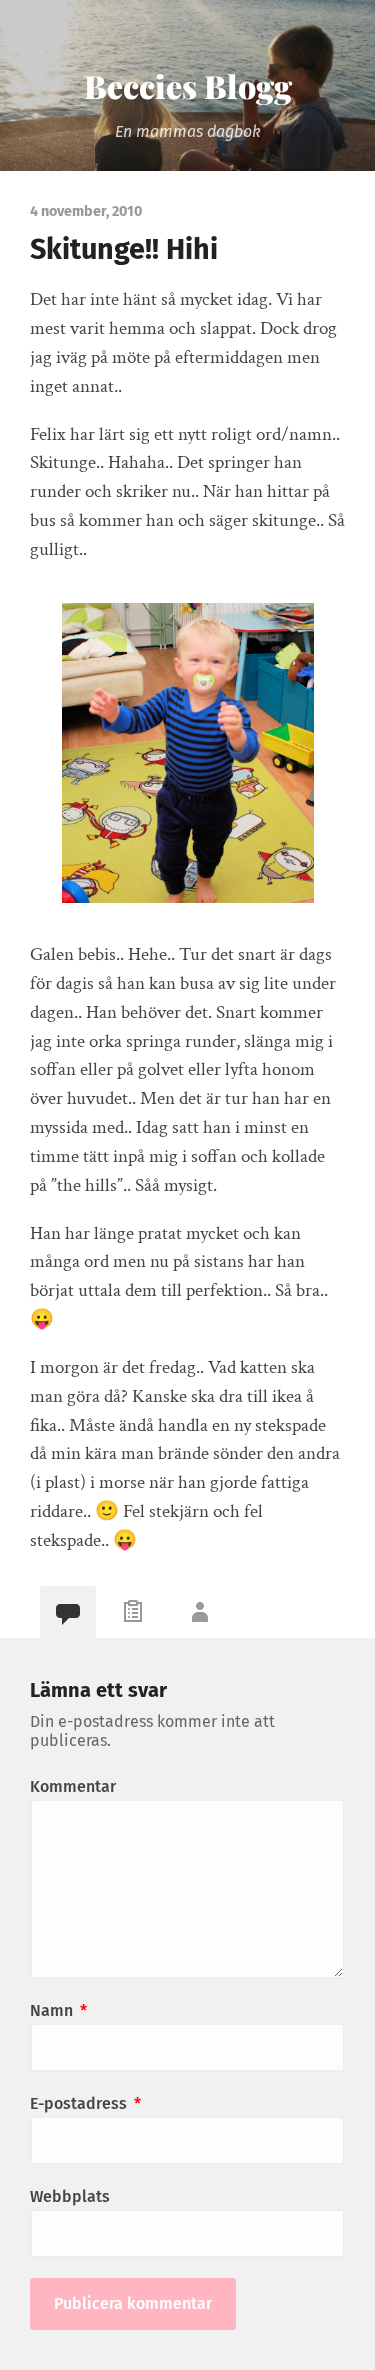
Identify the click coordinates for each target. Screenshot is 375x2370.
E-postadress (85, 2103)
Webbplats (70, 2196)
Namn (58, 2010)
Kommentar (73, 1786)
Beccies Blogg (188, 85)
